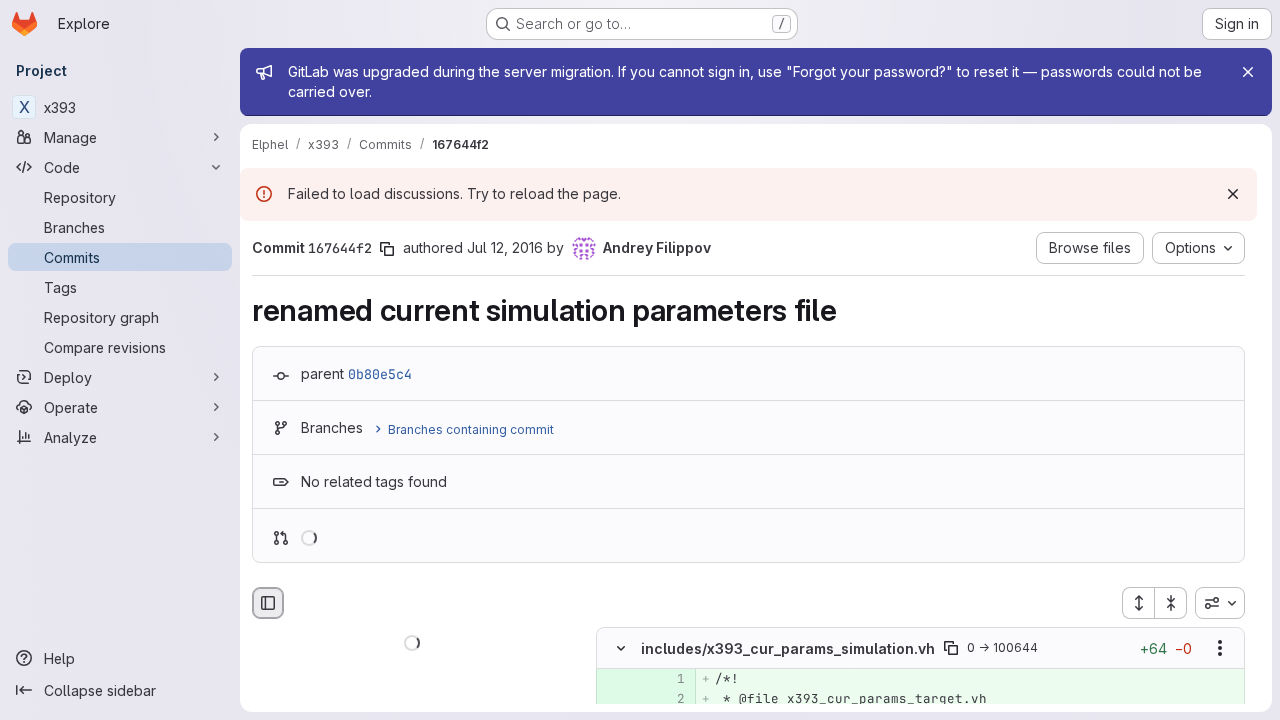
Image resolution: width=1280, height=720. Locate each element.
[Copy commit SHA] (387, 249)
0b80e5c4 (380, 374)
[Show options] (1220, 649)
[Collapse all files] (1171, 603)
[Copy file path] (951, 649)
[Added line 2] (668, 700)
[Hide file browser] (268, 603)
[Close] (1248, 72)
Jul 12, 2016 (505, 247)
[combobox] (1220, 603)
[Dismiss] (1233, 194)
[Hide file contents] (621, 649)
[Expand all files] (1138, 603)
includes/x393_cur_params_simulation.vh (788, 648)
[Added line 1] (668, 680)
